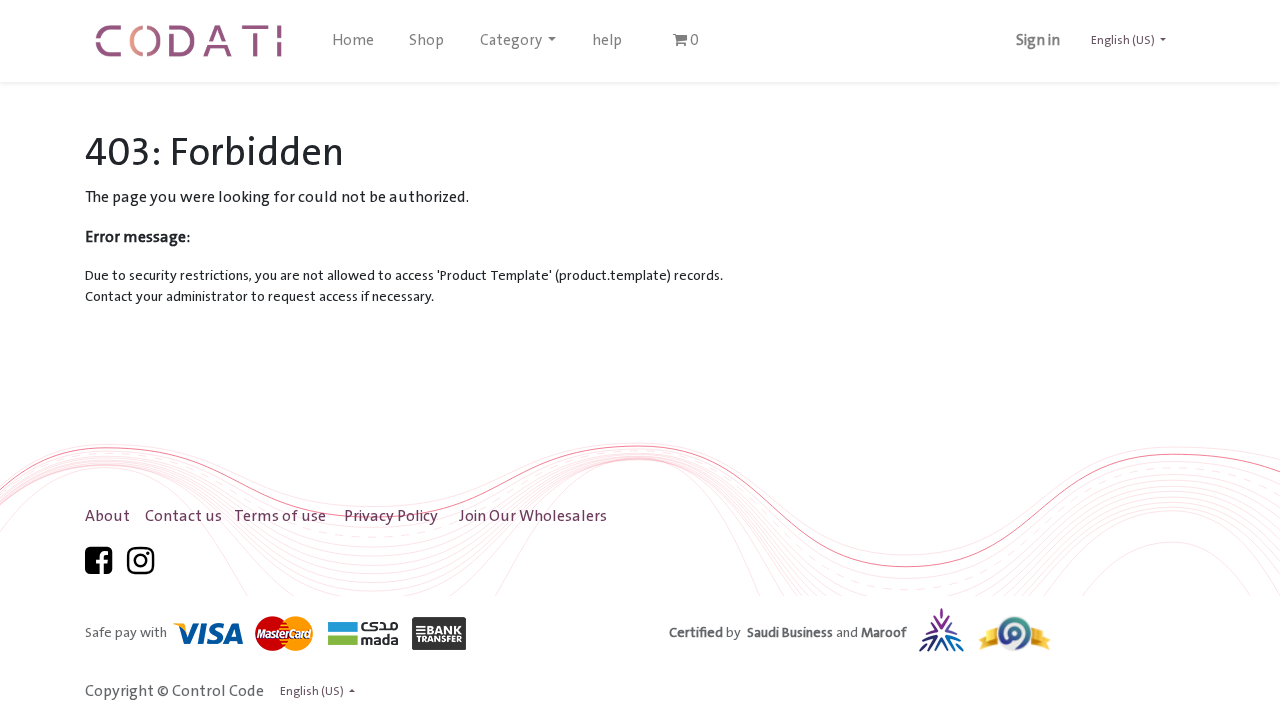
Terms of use (280, 516)
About (107, 516)
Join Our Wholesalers (533, 516)
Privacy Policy (391, 516)
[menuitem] (353, 41)
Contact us (183, 516)
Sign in (1038, 41)
